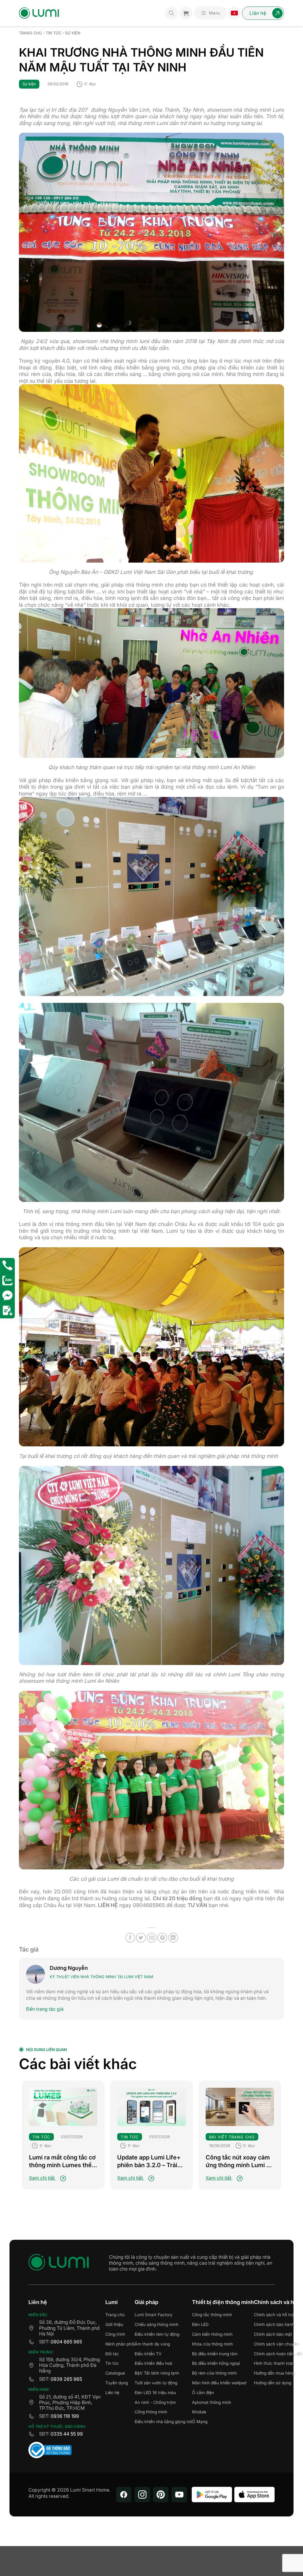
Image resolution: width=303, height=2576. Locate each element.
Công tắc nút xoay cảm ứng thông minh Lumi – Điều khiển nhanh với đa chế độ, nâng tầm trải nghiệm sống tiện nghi (239, 2161)
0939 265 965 (66, 2379)
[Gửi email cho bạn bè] (152, 1938)
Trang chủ (30, 33)
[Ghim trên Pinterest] (162, 1938)
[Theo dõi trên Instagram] (142, 2495)
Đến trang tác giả (45, 2009)
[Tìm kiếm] (171, 13)
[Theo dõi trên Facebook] (124, 2495)
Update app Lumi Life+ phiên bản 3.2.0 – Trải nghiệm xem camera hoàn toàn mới (149, 2161)
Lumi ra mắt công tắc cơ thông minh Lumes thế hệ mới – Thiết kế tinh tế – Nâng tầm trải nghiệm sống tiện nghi (62, 2161)
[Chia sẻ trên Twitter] (141, 1938)
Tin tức (54, 33)
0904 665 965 (66, 2342)
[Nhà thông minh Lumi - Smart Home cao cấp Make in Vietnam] (39, 13)
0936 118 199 (65, 2416)
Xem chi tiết (42, 2178)
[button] (210, 13)
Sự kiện (73, 33)
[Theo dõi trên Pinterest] (161, 2495)
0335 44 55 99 (67, 2434)
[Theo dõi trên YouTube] (179, 2495)
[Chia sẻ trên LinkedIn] (173, 1938)
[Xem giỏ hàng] (186, 13)
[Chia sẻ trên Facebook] (130, 1938)
